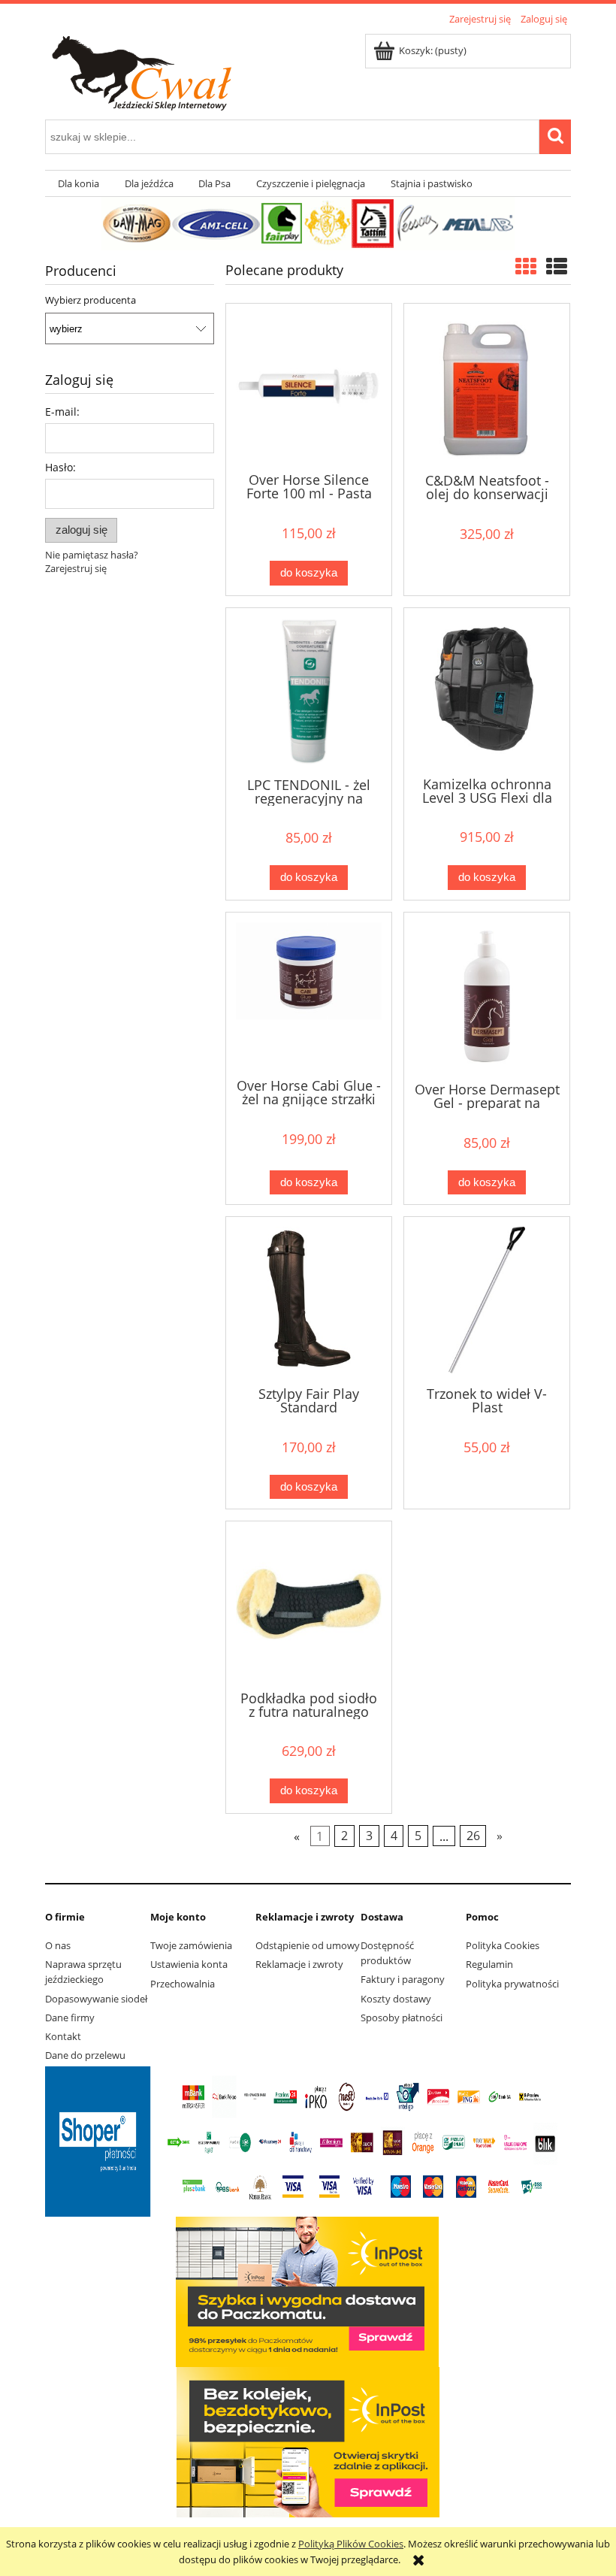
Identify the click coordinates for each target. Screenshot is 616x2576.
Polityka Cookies (503, 1945)
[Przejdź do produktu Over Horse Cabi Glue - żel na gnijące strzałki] (309, 994)
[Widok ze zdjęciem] (526, 266)
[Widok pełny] (557, 266)
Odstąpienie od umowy (308, 1945)
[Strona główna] (171, 71)
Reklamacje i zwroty (299, 1964)
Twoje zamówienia (191, 1945)
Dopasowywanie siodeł (96, 1999)
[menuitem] (79, 184)
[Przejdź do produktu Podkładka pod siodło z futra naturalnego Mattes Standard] (309, 1604)
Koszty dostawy (396, 1999)
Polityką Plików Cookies (351, 2544)
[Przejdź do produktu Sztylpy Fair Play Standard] (309, 1300)
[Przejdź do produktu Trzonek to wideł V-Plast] (487, 1300)
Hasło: (60, 467)
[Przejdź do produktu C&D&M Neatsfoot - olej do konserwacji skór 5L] (487, 387)
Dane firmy (70, 2018)
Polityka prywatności (512, 1984)
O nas (58, 1945)
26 (473, 1836)
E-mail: (62, 412)
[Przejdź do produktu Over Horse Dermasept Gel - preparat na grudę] (487, 996)
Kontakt (63, 2036)
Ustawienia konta (189, 1964)
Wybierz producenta (91, 300)
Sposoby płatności (402, 2018)
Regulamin (489, 1964)
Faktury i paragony (403, 1979)
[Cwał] (308, 222)
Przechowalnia (183, 1984)
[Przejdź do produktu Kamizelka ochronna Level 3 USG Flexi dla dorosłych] (487, 691)
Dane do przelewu (85, 2055)
